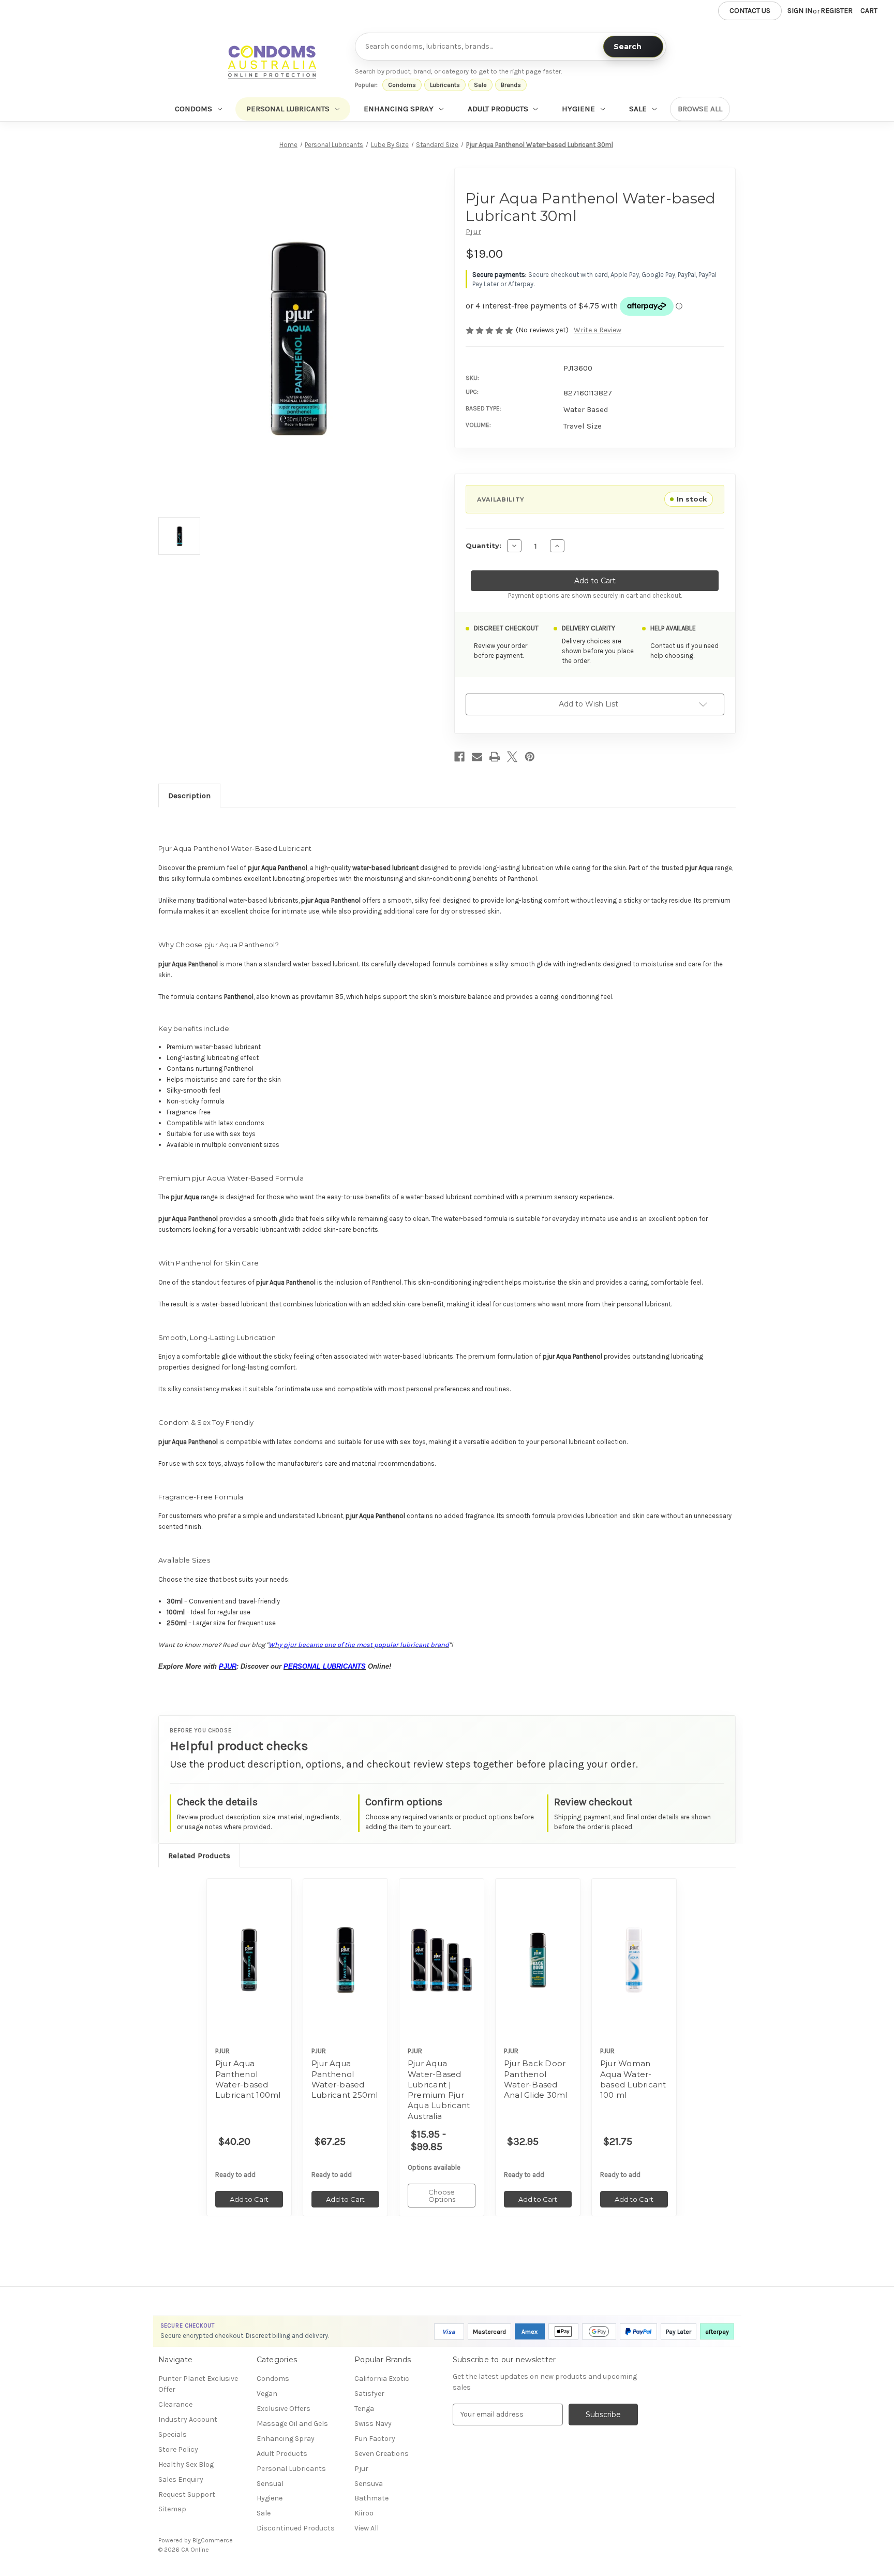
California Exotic (382, 2379)
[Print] (495, 757)
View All (367, 2528)
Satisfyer (369, 2394)
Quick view (248, 1951)
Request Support (187, 2494)
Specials (173, 2434)
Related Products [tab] (199, 1856)
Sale (480, 85)
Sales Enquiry (181, 2479)
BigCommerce (213, 2540)
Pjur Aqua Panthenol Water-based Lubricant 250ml (345, 2079)
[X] (512, 757)
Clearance (175, 2404)
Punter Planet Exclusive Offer (198, 2384)
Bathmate (371, 2498)
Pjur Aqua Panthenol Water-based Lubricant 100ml (248, 2079)
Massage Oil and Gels (292, 2424)
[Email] (477, 757)
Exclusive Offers (284, 2409)
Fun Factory (375, 2439)
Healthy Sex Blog (186, 2464)
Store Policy (178, 2449)
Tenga (364, 2409)
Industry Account (188, 2419)
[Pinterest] (530, 757)
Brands (511, 85)
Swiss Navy (373, 2424)
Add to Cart (249, 1969)
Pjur (361, 2469)
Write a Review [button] (598, 330)
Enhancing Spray (399, 109)
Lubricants (445, 85)
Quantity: (483, 546)
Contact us (750, 11)
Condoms (402, 85)
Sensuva (369, 2484)
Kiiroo (364, 2513)
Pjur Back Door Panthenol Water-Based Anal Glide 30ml (536, 2079)
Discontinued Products (296, 2528)
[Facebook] (459, 757)
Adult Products (498, 109)
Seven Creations (382, 2454)
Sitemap (172, 2509)
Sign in (800, 11)
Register (837, 11)
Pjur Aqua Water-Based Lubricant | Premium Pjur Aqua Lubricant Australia (439, 2089)
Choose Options (442, 1969)
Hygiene (578, 109)
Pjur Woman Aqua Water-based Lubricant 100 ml (633, 2079)
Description (189, 795)
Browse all (700, 109)
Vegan (267, 2394)
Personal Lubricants (288, 109)
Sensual (270, 2484)
